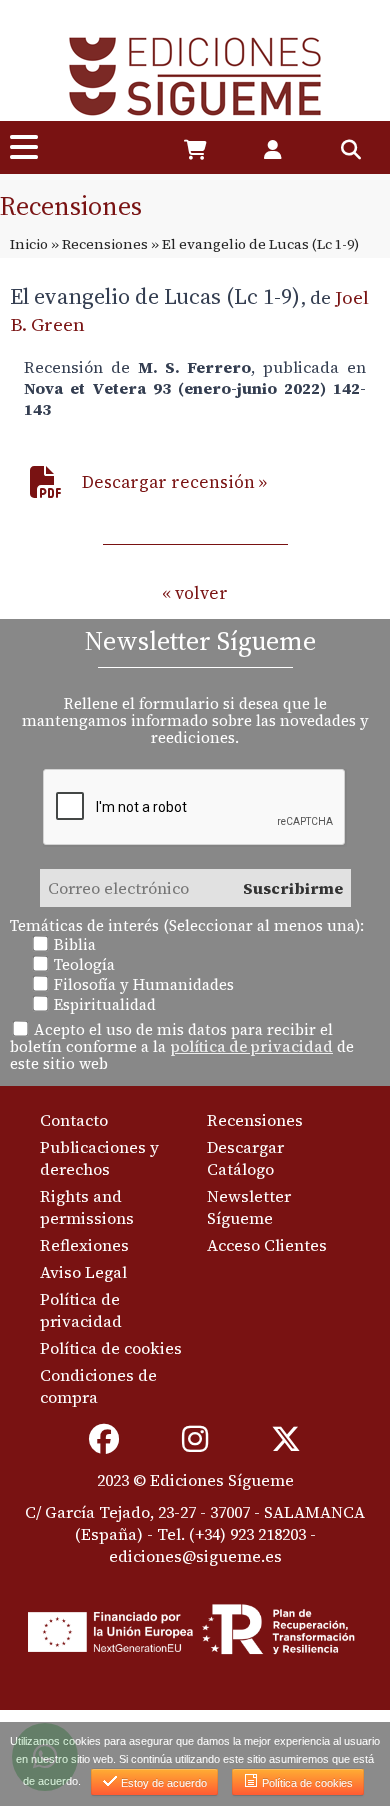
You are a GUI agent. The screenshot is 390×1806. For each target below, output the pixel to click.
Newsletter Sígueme (249, 1207)
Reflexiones (84, 1245)
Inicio (29, 244)
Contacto (74, 1120)
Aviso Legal (83, 1272)
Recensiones (105, 244)
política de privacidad (251, 1046)
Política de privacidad (81, 1310)
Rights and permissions (87, 1207)
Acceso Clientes (267, 1245)
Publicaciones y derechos (99, 1158)
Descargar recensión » (174, 482)
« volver (195, 593)
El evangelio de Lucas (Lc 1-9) (155, 296)
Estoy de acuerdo (162, 1783)
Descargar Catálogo (245, 1158)
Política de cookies (111, 1348)
